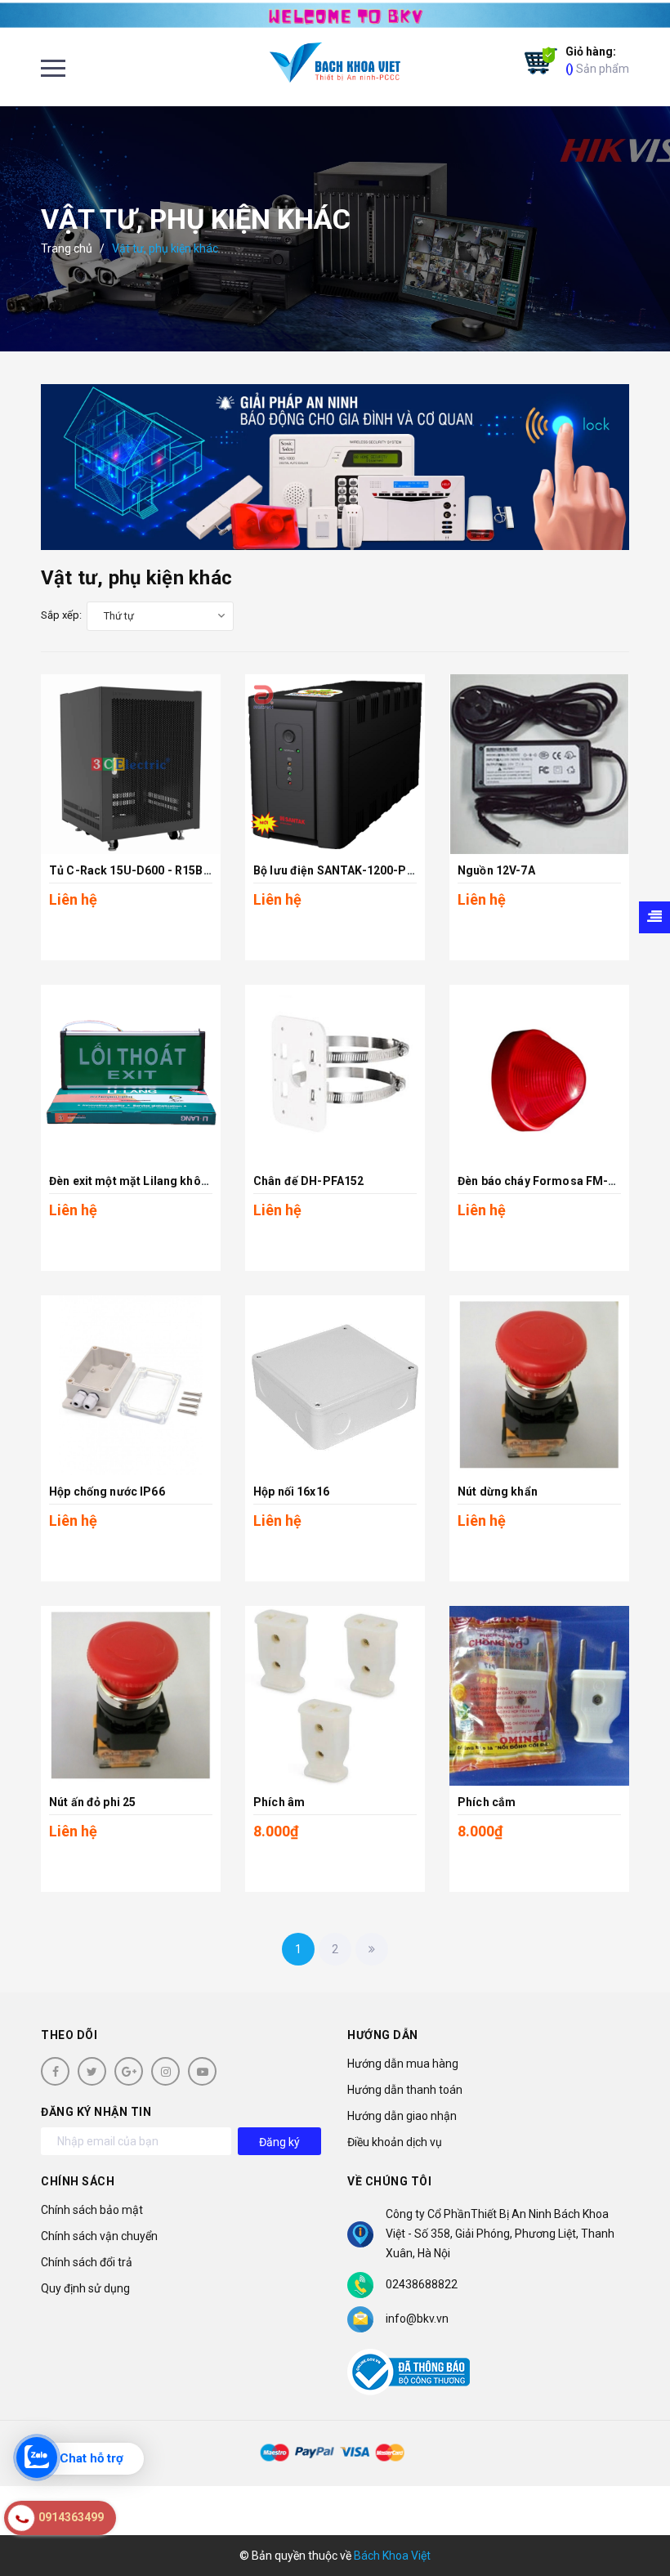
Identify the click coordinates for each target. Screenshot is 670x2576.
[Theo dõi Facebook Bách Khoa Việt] (55, 2071)
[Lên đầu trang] (629, 2523)
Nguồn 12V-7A (496, 870)
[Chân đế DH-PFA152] (335, 1075)
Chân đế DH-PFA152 (308, 1181)
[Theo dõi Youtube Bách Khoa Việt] (202, 2071)
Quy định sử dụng (85, 2288)
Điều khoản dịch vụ (395, 2142)
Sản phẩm (597, 60)
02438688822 (422, 2284)
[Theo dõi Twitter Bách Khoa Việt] (92, 2071)
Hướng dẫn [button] (383, 2035)
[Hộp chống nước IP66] (131, 1385)
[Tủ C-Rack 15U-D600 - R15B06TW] (131, 764)
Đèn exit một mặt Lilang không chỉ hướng (160, 1181)
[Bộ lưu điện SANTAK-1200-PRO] (335, 764)
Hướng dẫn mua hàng (403, 2064)
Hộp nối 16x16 (291, 1491)
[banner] (335, 14)
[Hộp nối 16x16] (335, 1385)
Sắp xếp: (61, 615)
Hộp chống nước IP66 (107, 1491)
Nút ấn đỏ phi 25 (92, 1802)
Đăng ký (279, 2142)
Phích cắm (487, 1802)
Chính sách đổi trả (87, 2262)
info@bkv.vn (417, 2319)
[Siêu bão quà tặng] (335, 467)
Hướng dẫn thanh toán (405, 2090)
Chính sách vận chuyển (99, 2236)
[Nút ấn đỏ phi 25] (131, 1696)
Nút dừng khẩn (498, 1491)
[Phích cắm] (539, 1696)
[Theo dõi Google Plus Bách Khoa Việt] (129, 2071)
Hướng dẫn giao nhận (402, 2116)
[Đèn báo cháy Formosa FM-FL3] (539, 1075)
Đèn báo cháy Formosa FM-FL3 (543, 1181)
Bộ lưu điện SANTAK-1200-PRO (338, 870)
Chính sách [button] (78, 2181)
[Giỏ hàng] (537, 61)
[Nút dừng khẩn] (539, 1385)
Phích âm (279, 1802)
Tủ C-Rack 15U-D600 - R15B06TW (142, 870)
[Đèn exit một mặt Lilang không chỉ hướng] (131, 1075)
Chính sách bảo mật (92, 2210)
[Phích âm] (335, 1696)
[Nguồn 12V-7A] (539, 764)
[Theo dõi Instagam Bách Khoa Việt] (165, 2071)
